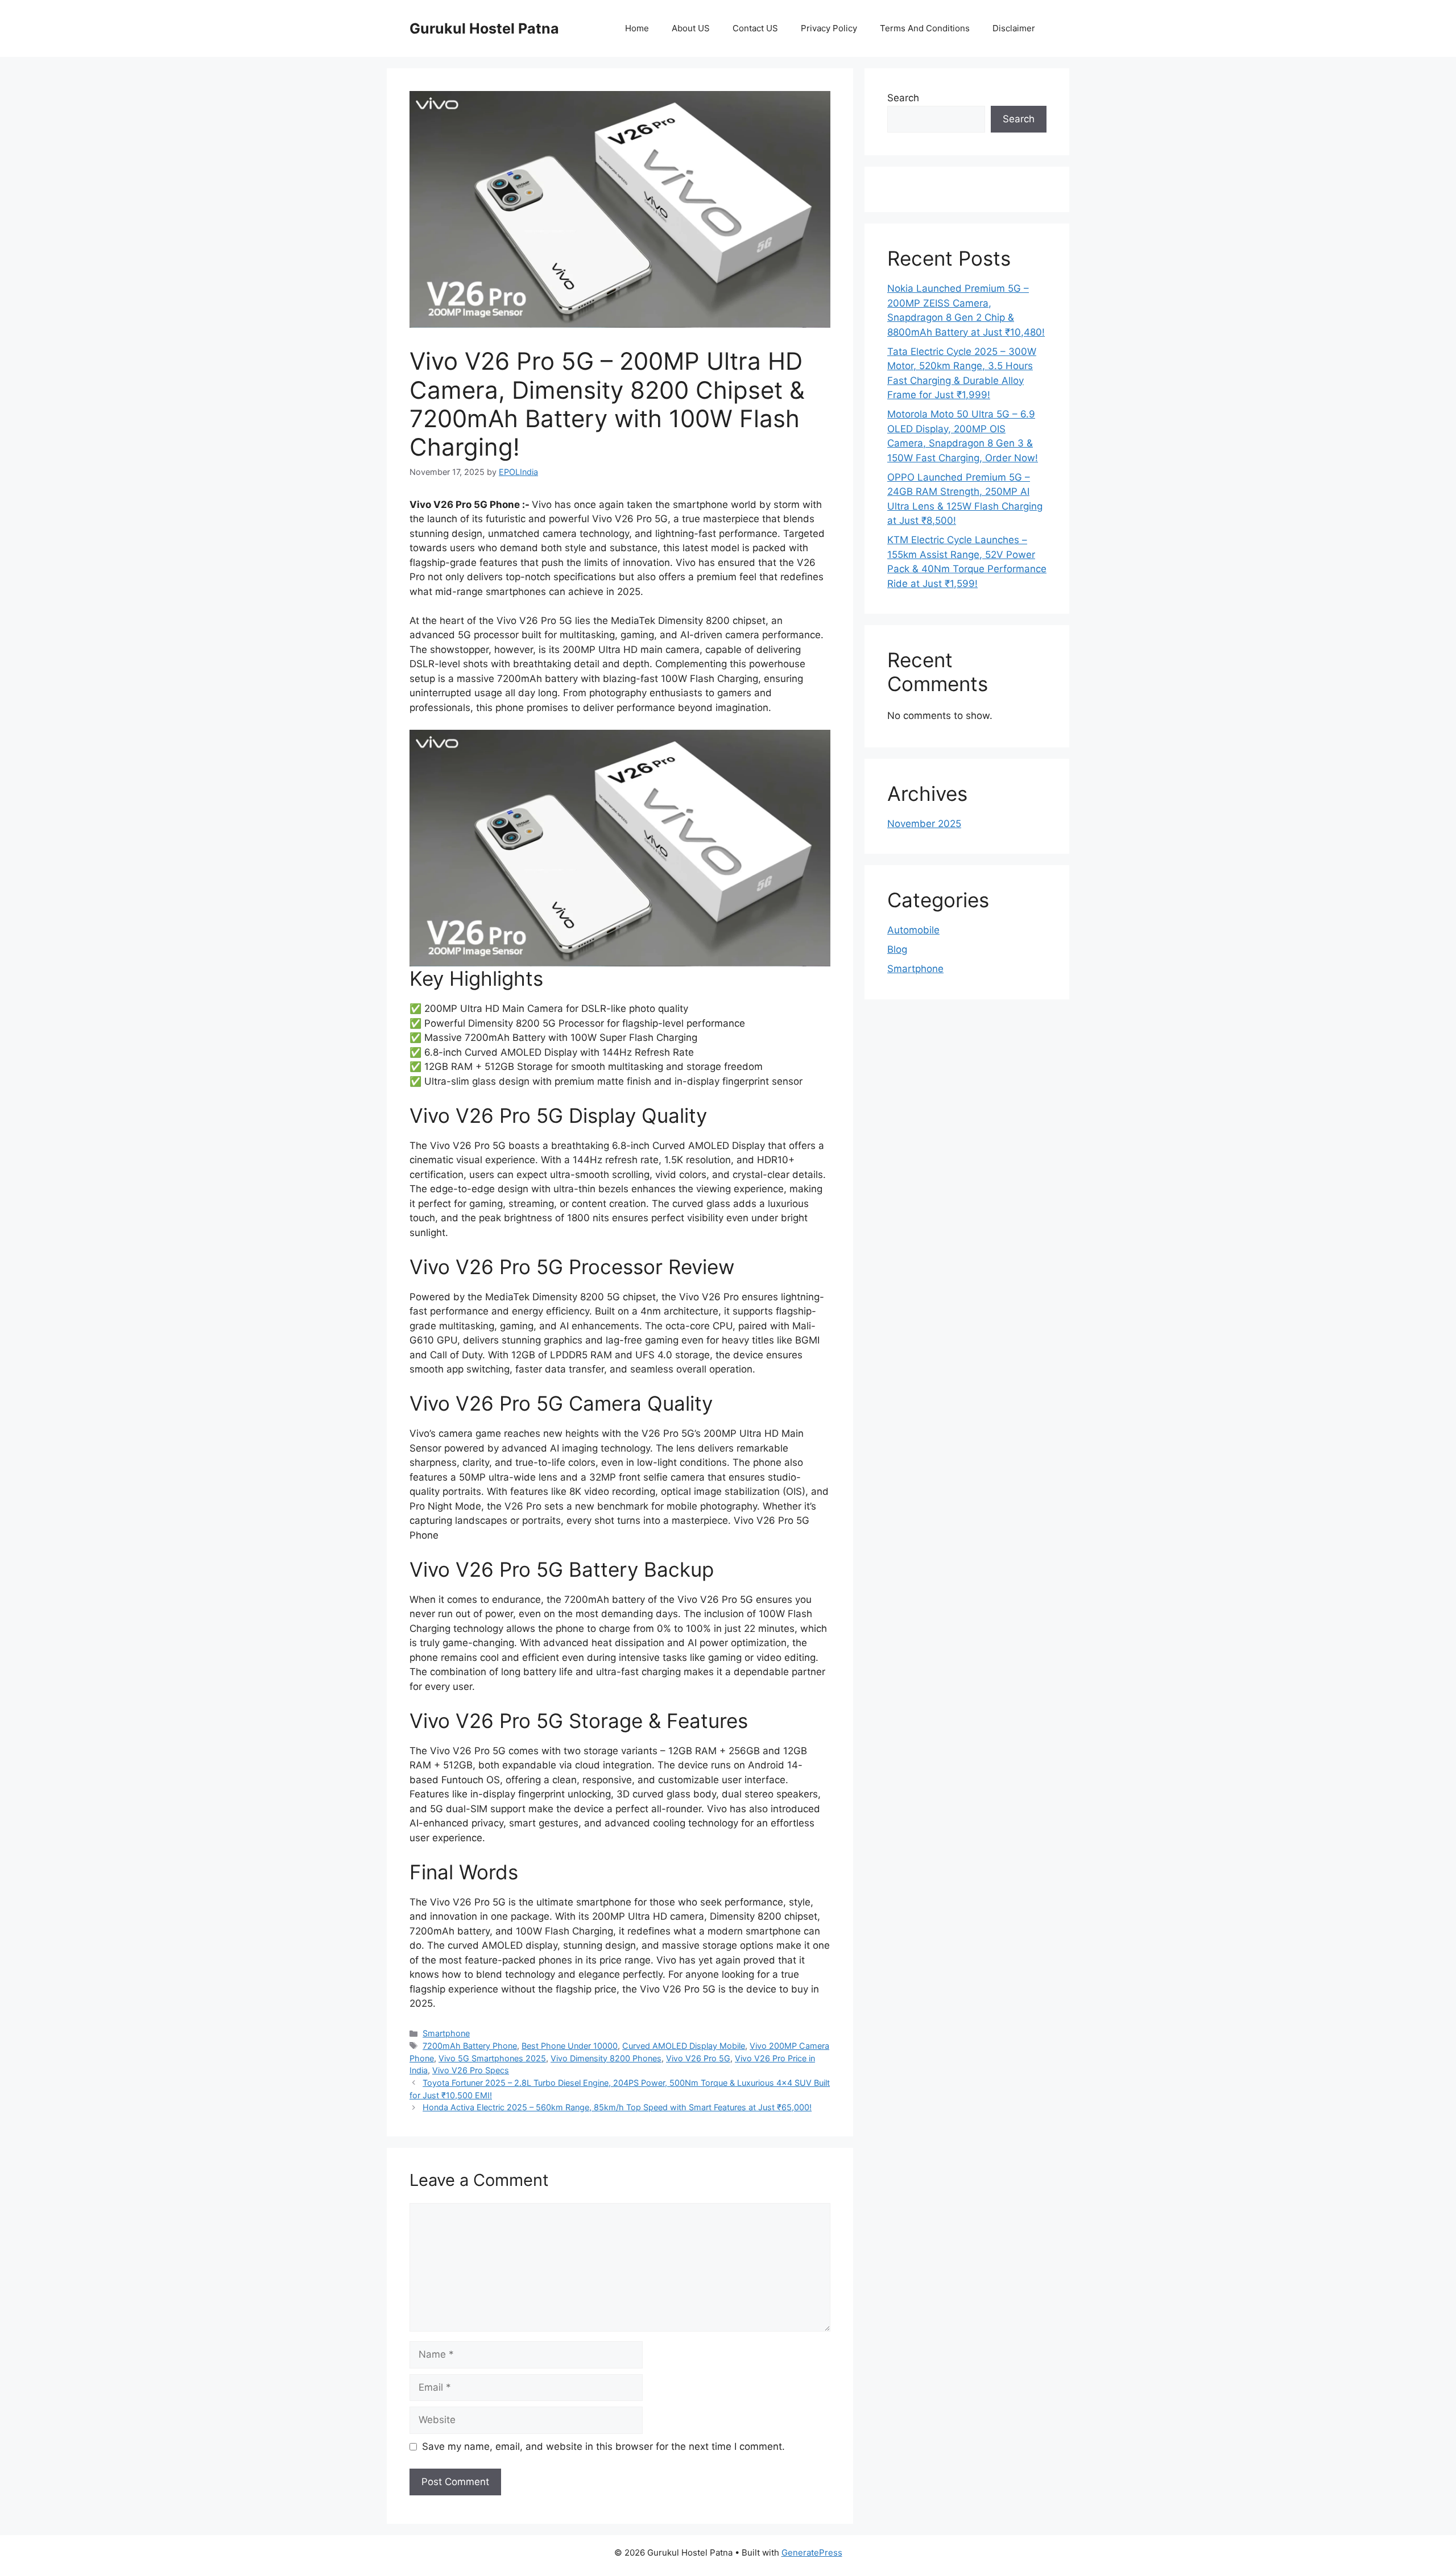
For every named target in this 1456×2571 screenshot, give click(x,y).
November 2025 (924, 824)
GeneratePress (812, 2553)
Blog (897, 949)
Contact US (755, 28)
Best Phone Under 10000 (570, 2046)
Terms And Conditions (925, 28)
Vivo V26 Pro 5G (698, 2058)
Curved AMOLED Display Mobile (684, 2046)
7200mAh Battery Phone (470, 2046)
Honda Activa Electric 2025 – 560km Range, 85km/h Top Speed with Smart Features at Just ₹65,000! (617, 2107)
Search (903, 98)
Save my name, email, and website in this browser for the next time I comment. (603, 2446)
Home (637, 28)
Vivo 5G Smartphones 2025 (492, 2058)
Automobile (913, 930)
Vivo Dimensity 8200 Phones (606, 2058)
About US (691, 28)
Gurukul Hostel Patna (484, 28)
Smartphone (446, 2033)
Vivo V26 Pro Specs (471, 2070)
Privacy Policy (829, 28)
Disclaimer (1014, 28)
